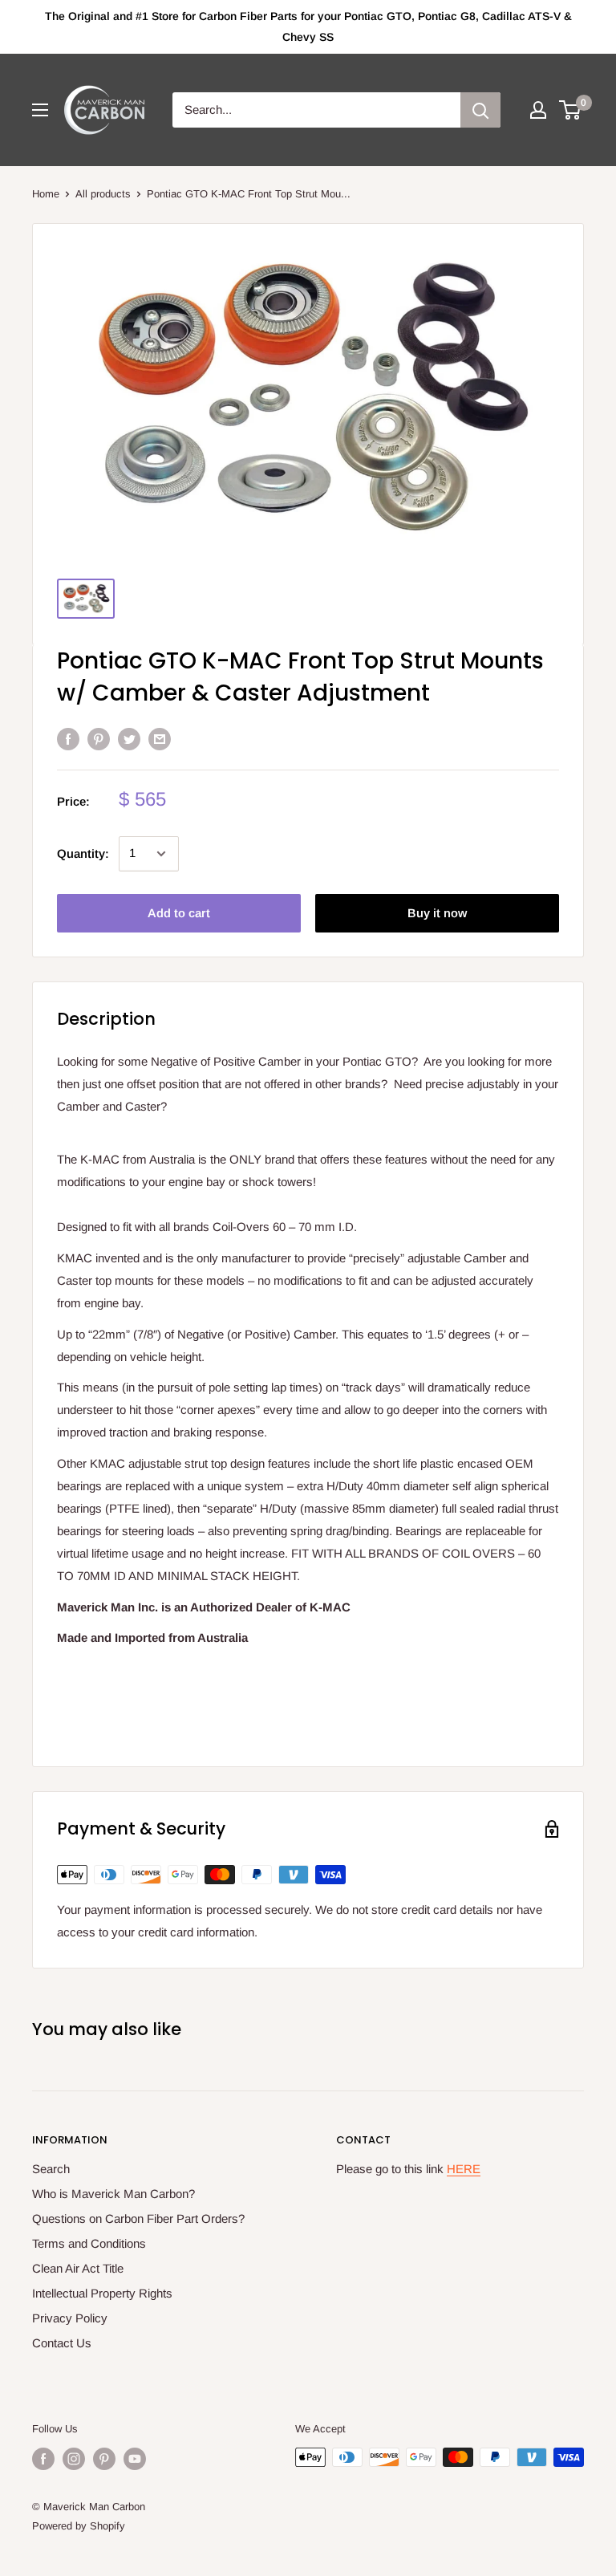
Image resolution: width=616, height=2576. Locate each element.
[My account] (538, 110)
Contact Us (62, 2343)
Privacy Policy (70, 2318)
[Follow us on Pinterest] (104, 2459)
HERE (464, 2169)
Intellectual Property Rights (102, 2293)
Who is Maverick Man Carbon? (113, 2194)
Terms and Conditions (89, 2243)
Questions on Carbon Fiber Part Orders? (138, 2218)
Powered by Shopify (79, 2526)
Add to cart (179, 913)
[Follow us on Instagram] (74, 2459)
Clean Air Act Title (78, 2268)
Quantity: (83, 853)
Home (46, 194)
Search (51, 2169)
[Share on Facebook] (68, 739)
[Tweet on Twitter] (129, 739)
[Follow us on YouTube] (135, 2459)
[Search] (480, 110)
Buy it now (437, 913)
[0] (571, 110)
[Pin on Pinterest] (99, 739)
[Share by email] (160, 739)
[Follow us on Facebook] (43, 2459)
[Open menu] (40, 110)
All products (103, 194)
